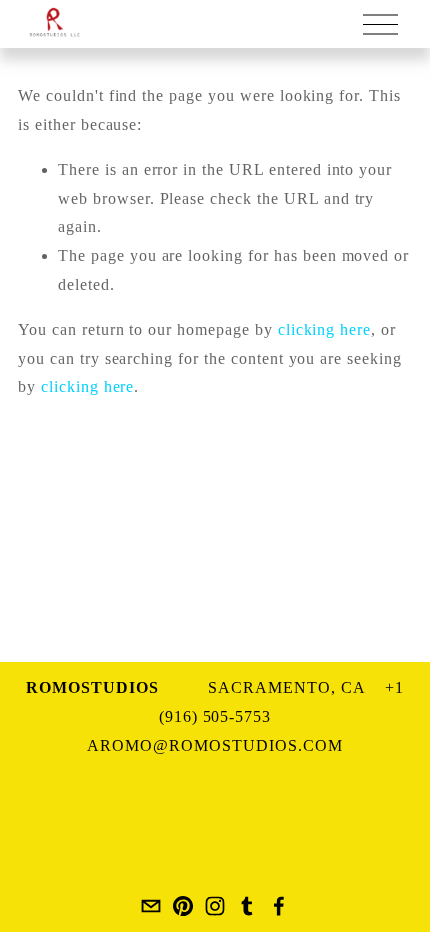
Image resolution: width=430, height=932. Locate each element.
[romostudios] (183, 906)
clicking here (324, 329)
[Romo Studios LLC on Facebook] (279, 906)
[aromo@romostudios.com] (151, 906)
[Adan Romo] (215, 906)
